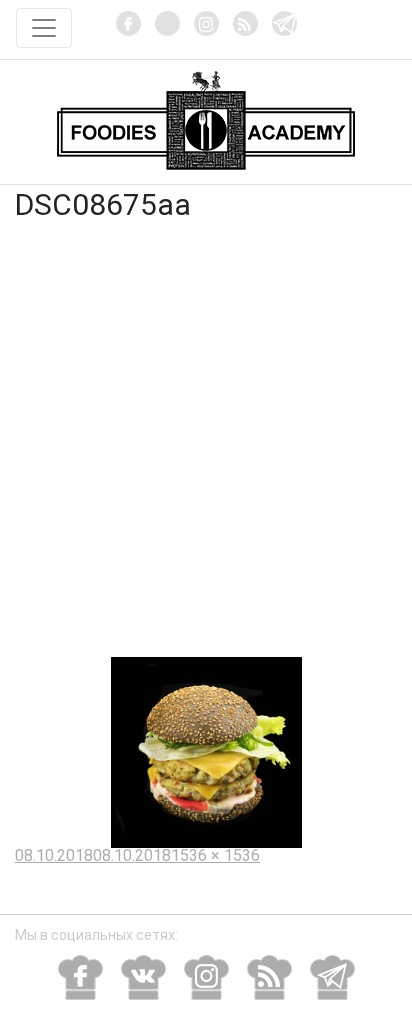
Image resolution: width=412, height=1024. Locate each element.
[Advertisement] (206, 441)
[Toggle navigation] (44, 28)
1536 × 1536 (215, 855)
